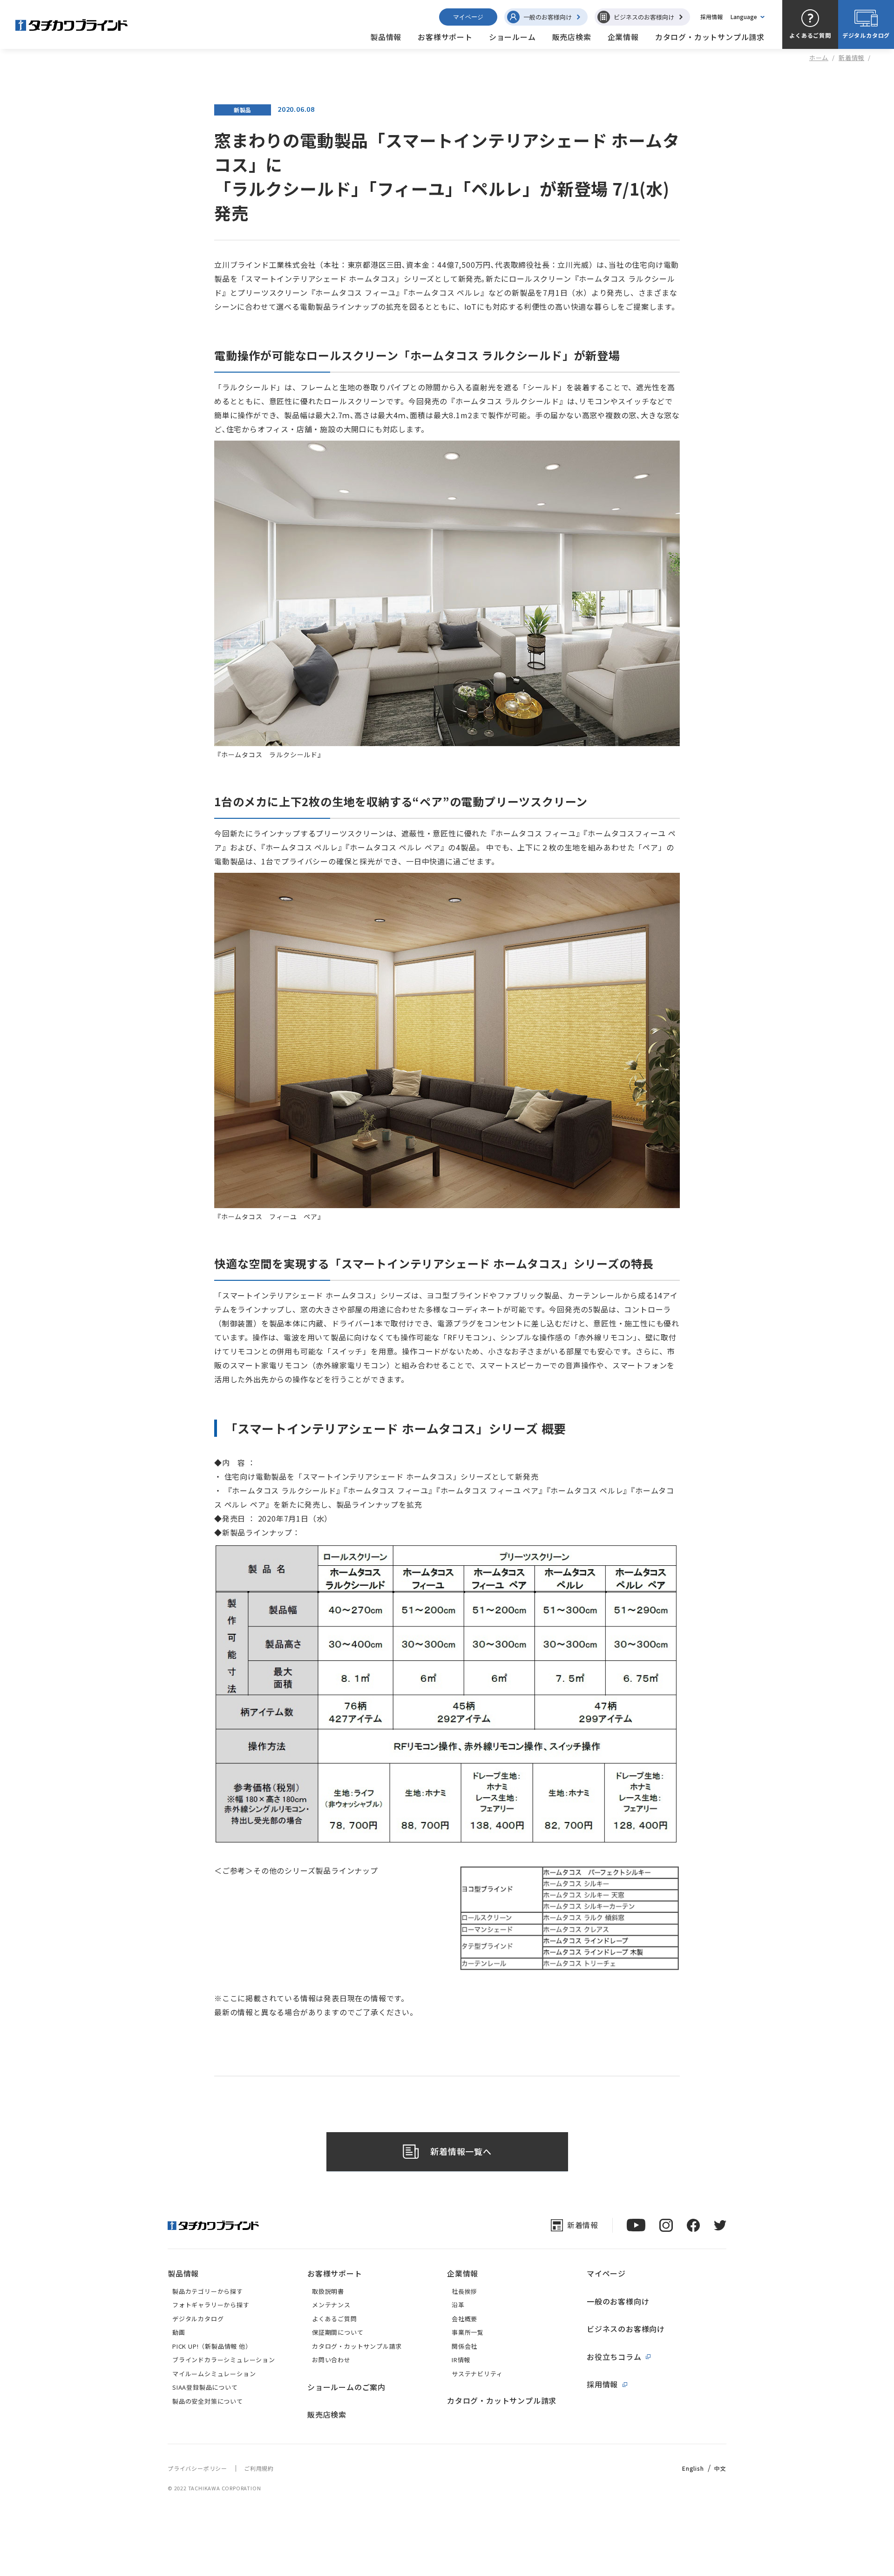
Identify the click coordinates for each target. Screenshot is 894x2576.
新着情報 (851, 58)
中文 (720, 2468)
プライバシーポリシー (197, 2468)
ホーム (819, 58)
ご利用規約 (259, 2468)
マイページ (468, 17)
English (693, 2468)
